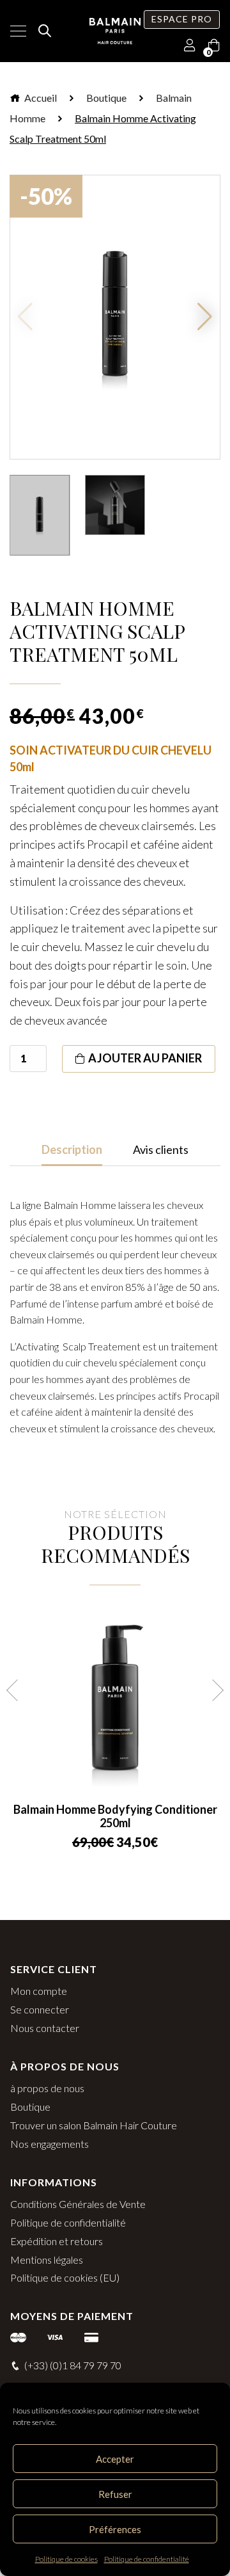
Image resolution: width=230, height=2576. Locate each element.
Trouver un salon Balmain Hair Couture (94, 2125)
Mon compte (39, 1991)
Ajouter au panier (145, 1058)
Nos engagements (50, 2144)
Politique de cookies (66, 2559)
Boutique (106, 98)
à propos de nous (47, 2088)
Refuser (115, 2494)
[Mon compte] (190, 46)
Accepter (115, 2459)
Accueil (40, 98)
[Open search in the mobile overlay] (43, 31)
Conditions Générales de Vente (78, 2204)
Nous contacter (45, 2028)
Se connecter (40, 2009)
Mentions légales (47, 2260)
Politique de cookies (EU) (65, 2277)
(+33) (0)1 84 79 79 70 (73, 2365)
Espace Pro (182, 19)
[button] (205, 317)
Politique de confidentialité (147, 2559)
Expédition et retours (57, 2241)
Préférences (115, 2529)
